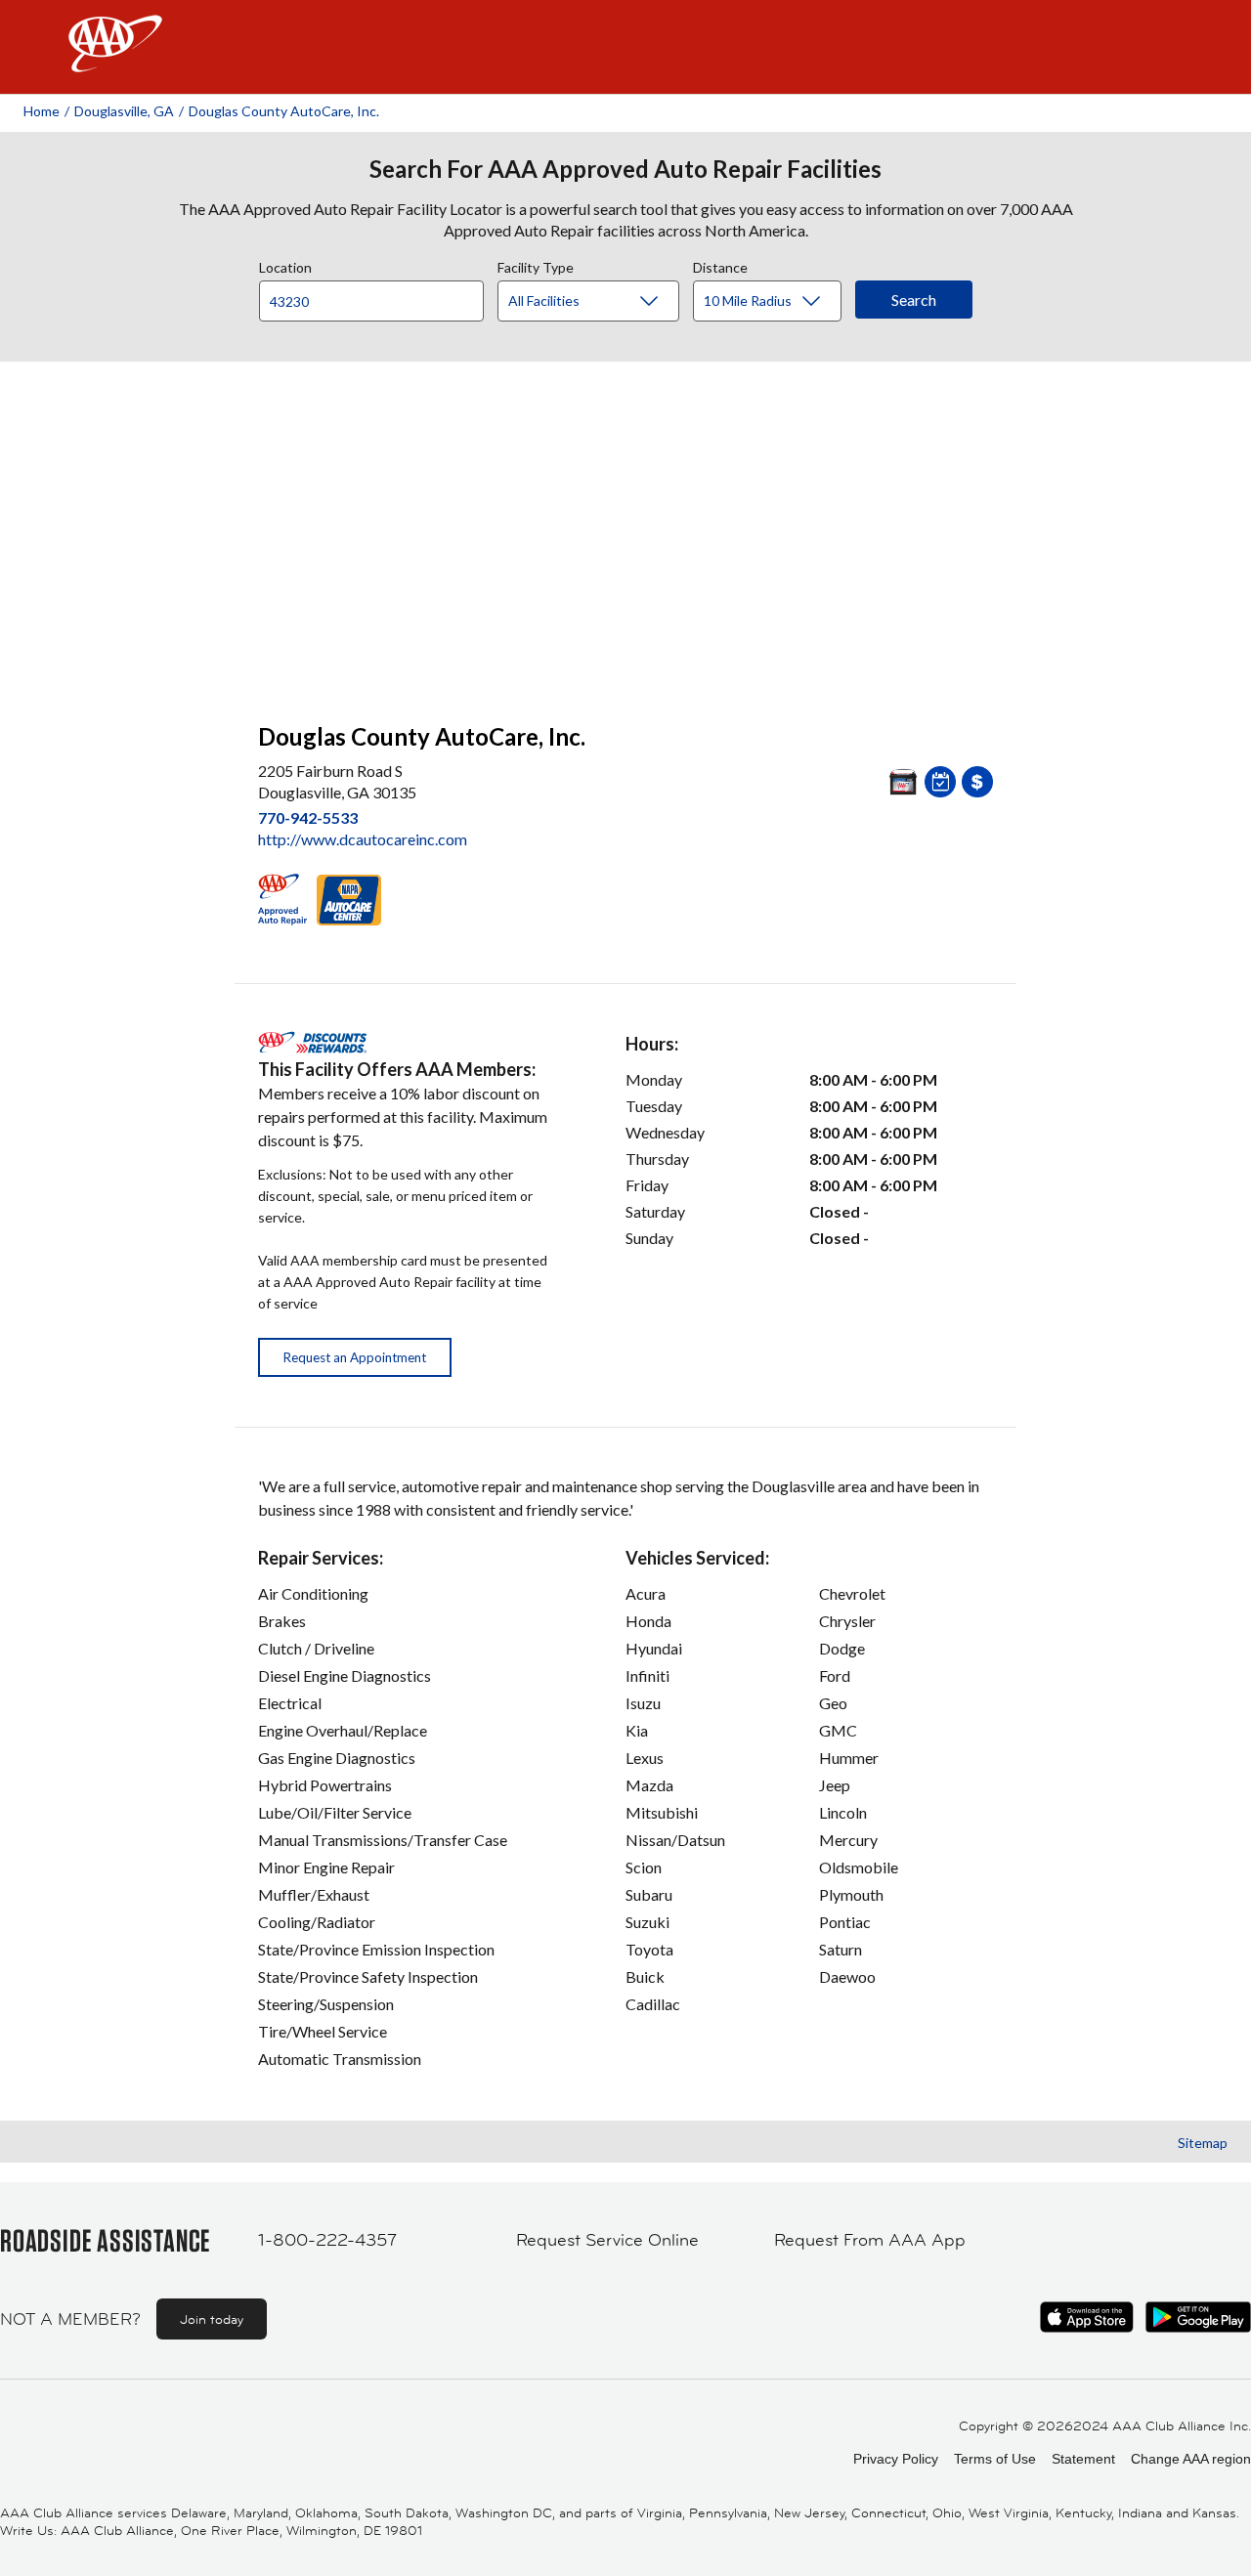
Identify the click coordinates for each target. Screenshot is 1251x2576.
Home (42, 111)
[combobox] (378, 296)
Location (285, 265)
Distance (720, 265)
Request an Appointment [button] (355, 1357)
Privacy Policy (896, 2459)
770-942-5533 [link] (308, 817)
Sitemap (1203, 2143)
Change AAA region (1191, 2459)
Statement (1083, 2459)
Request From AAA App (870, 2240)
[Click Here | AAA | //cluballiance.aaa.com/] (115, 60)
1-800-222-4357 (327, 2240)
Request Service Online (607, 2240)
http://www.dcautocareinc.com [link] (363, 839)
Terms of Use (995, 2459)
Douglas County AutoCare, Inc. (284, 111)
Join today (212, 2319)
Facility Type (536, 265)
